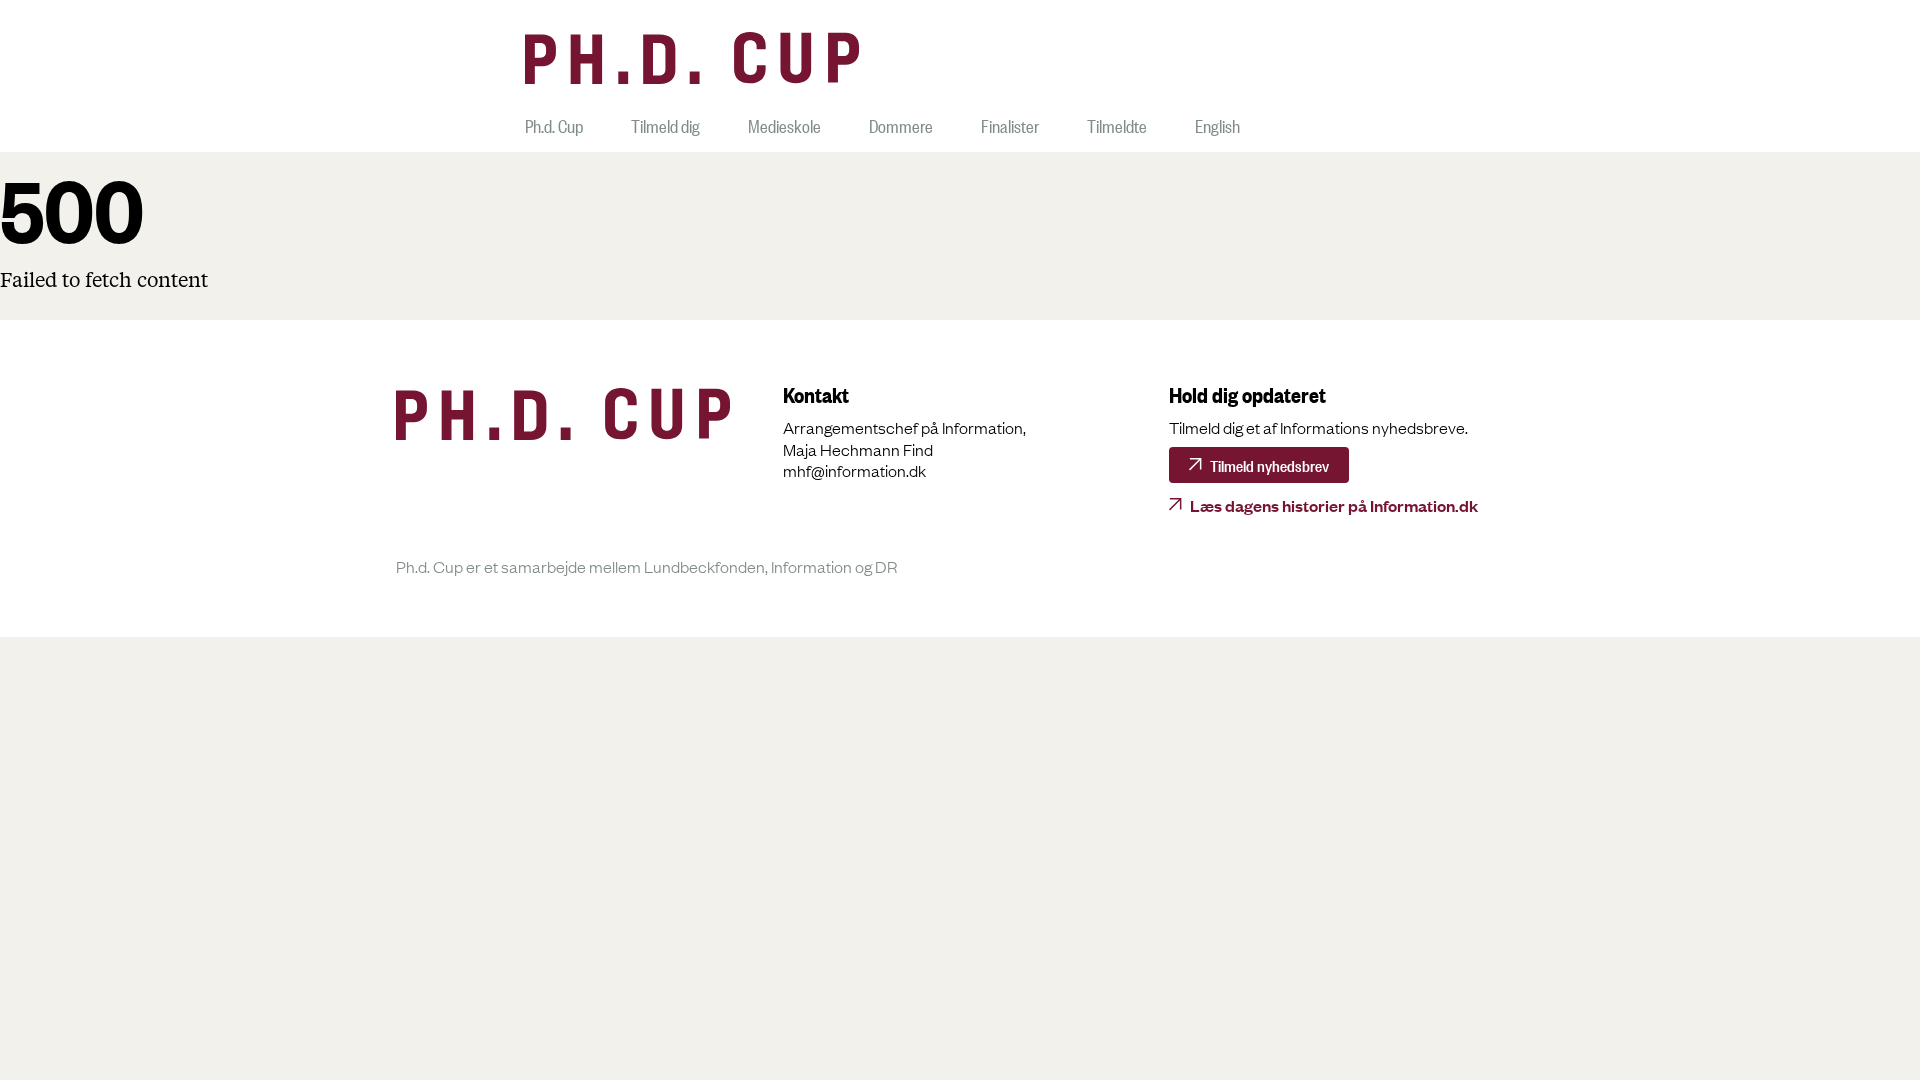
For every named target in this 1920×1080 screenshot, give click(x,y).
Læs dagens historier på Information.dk (1334, 505)
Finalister (1010, 123)
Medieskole (784, 123)
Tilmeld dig (665, 123)
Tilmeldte (1117, 123)
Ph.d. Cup (554, 123)
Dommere (901, 123)
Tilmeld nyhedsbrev (1269, 464)
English (1217, 123)
